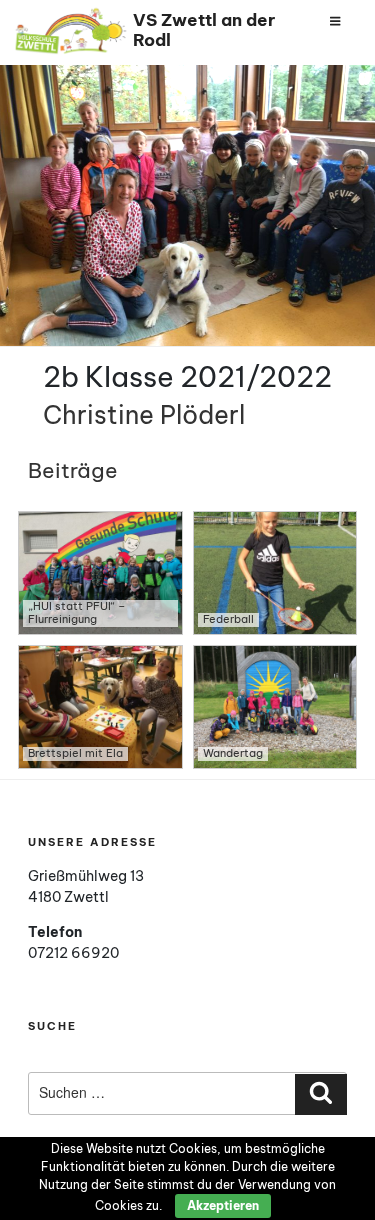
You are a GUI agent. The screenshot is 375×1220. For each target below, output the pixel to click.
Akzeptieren (223, 1205)
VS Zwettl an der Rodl (204, 29)
